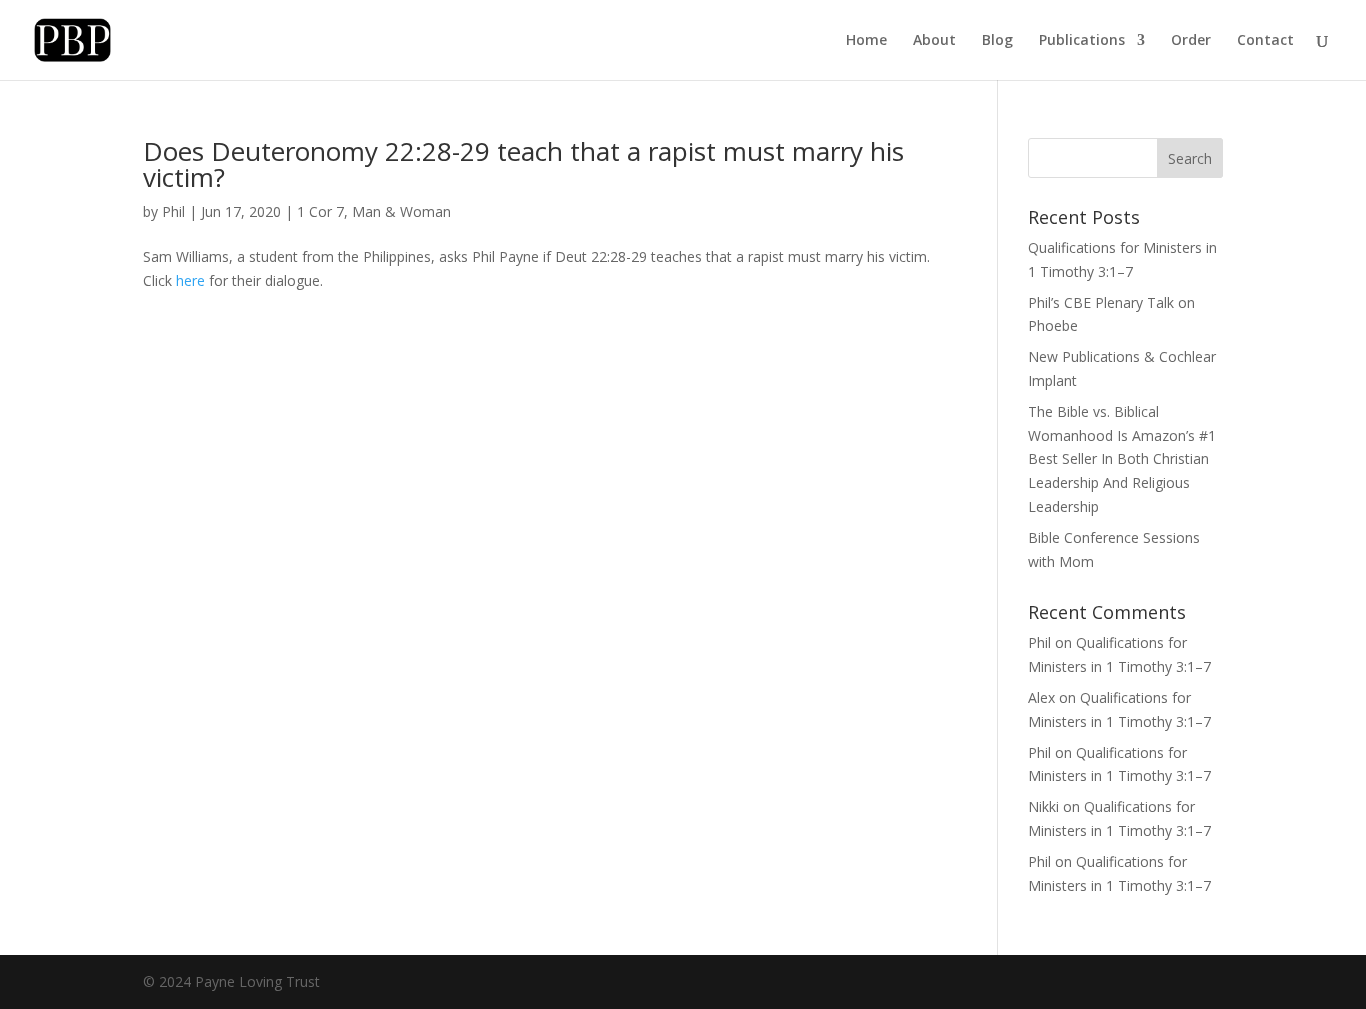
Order (1191, 41)
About (934, 41)
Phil (173, 211)
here (190, 280)
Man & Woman (401, 211)
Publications (1082, 41)
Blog (997, 41)
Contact (1265, 41)
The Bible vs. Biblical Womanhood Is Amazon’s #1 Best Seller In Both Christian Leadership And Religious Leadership (1122, 459)
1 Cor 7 (320, 211)
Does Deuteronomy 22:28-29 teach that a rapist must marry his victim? (523, 164)
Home (866, 41)
